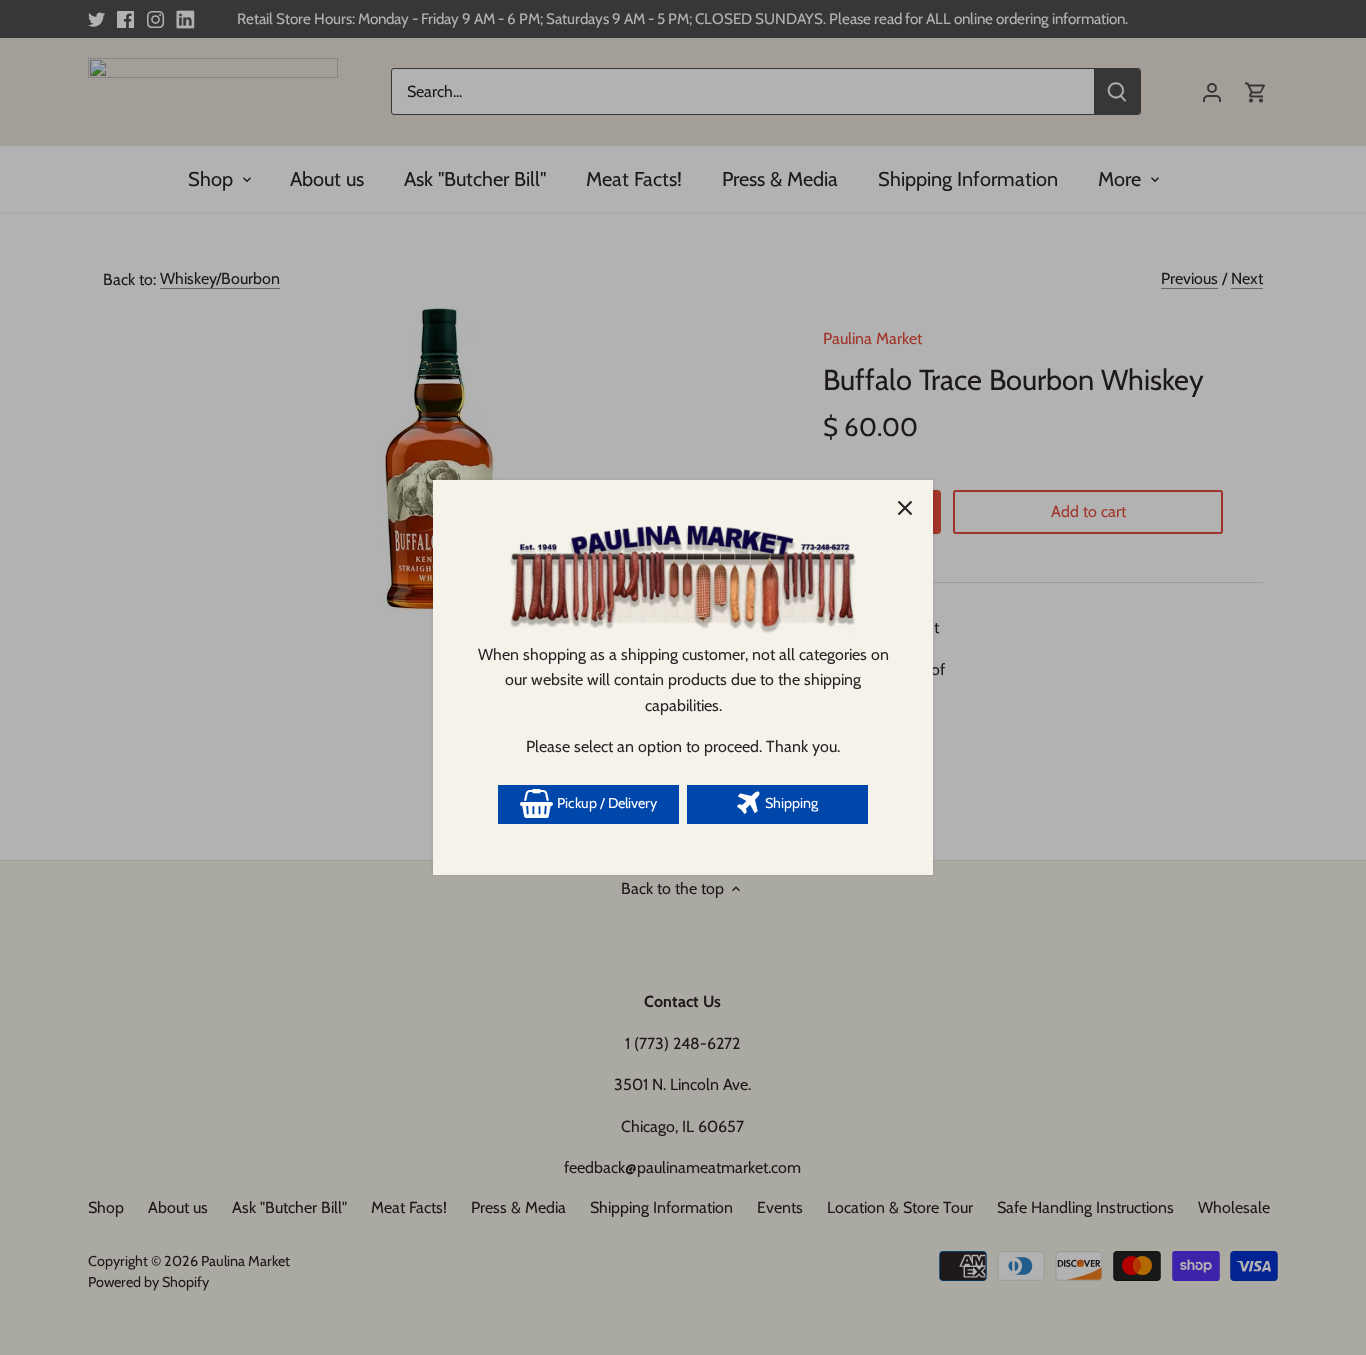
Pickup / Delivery (605, 803)
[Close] (905, 508)
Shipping (790, 803)
